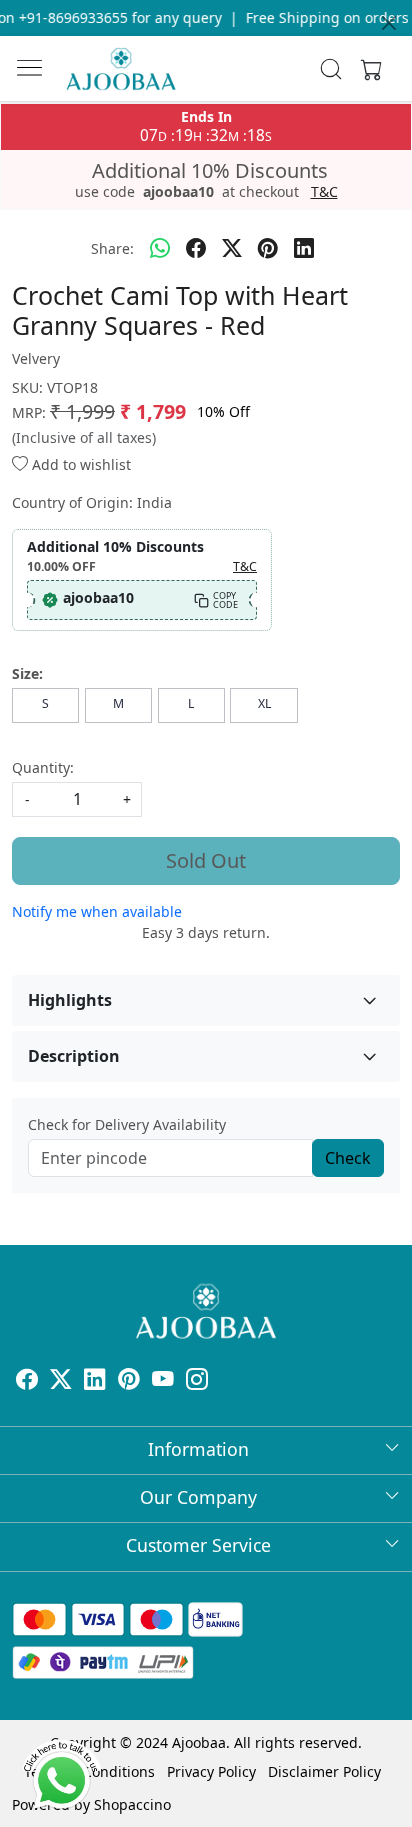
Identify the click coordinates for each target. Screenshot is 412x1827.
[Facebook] (27, 1381)
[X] (61, 1381)
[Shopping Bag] (367, 69)
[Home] (121, 69)
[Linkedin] (95, 1381)
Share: (112, 248)
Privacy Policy (211, 1771)
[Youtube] (163, 1381)
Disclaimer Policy (324, 1771)
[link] (331, 69)
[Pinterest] (129, 1381)
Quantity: (43, 767)
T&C (324, 192)
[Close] (389, 23)
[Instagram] (197, 1381)
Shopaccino (132, 1804)
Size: (27, 673)
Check (348, 1158)
